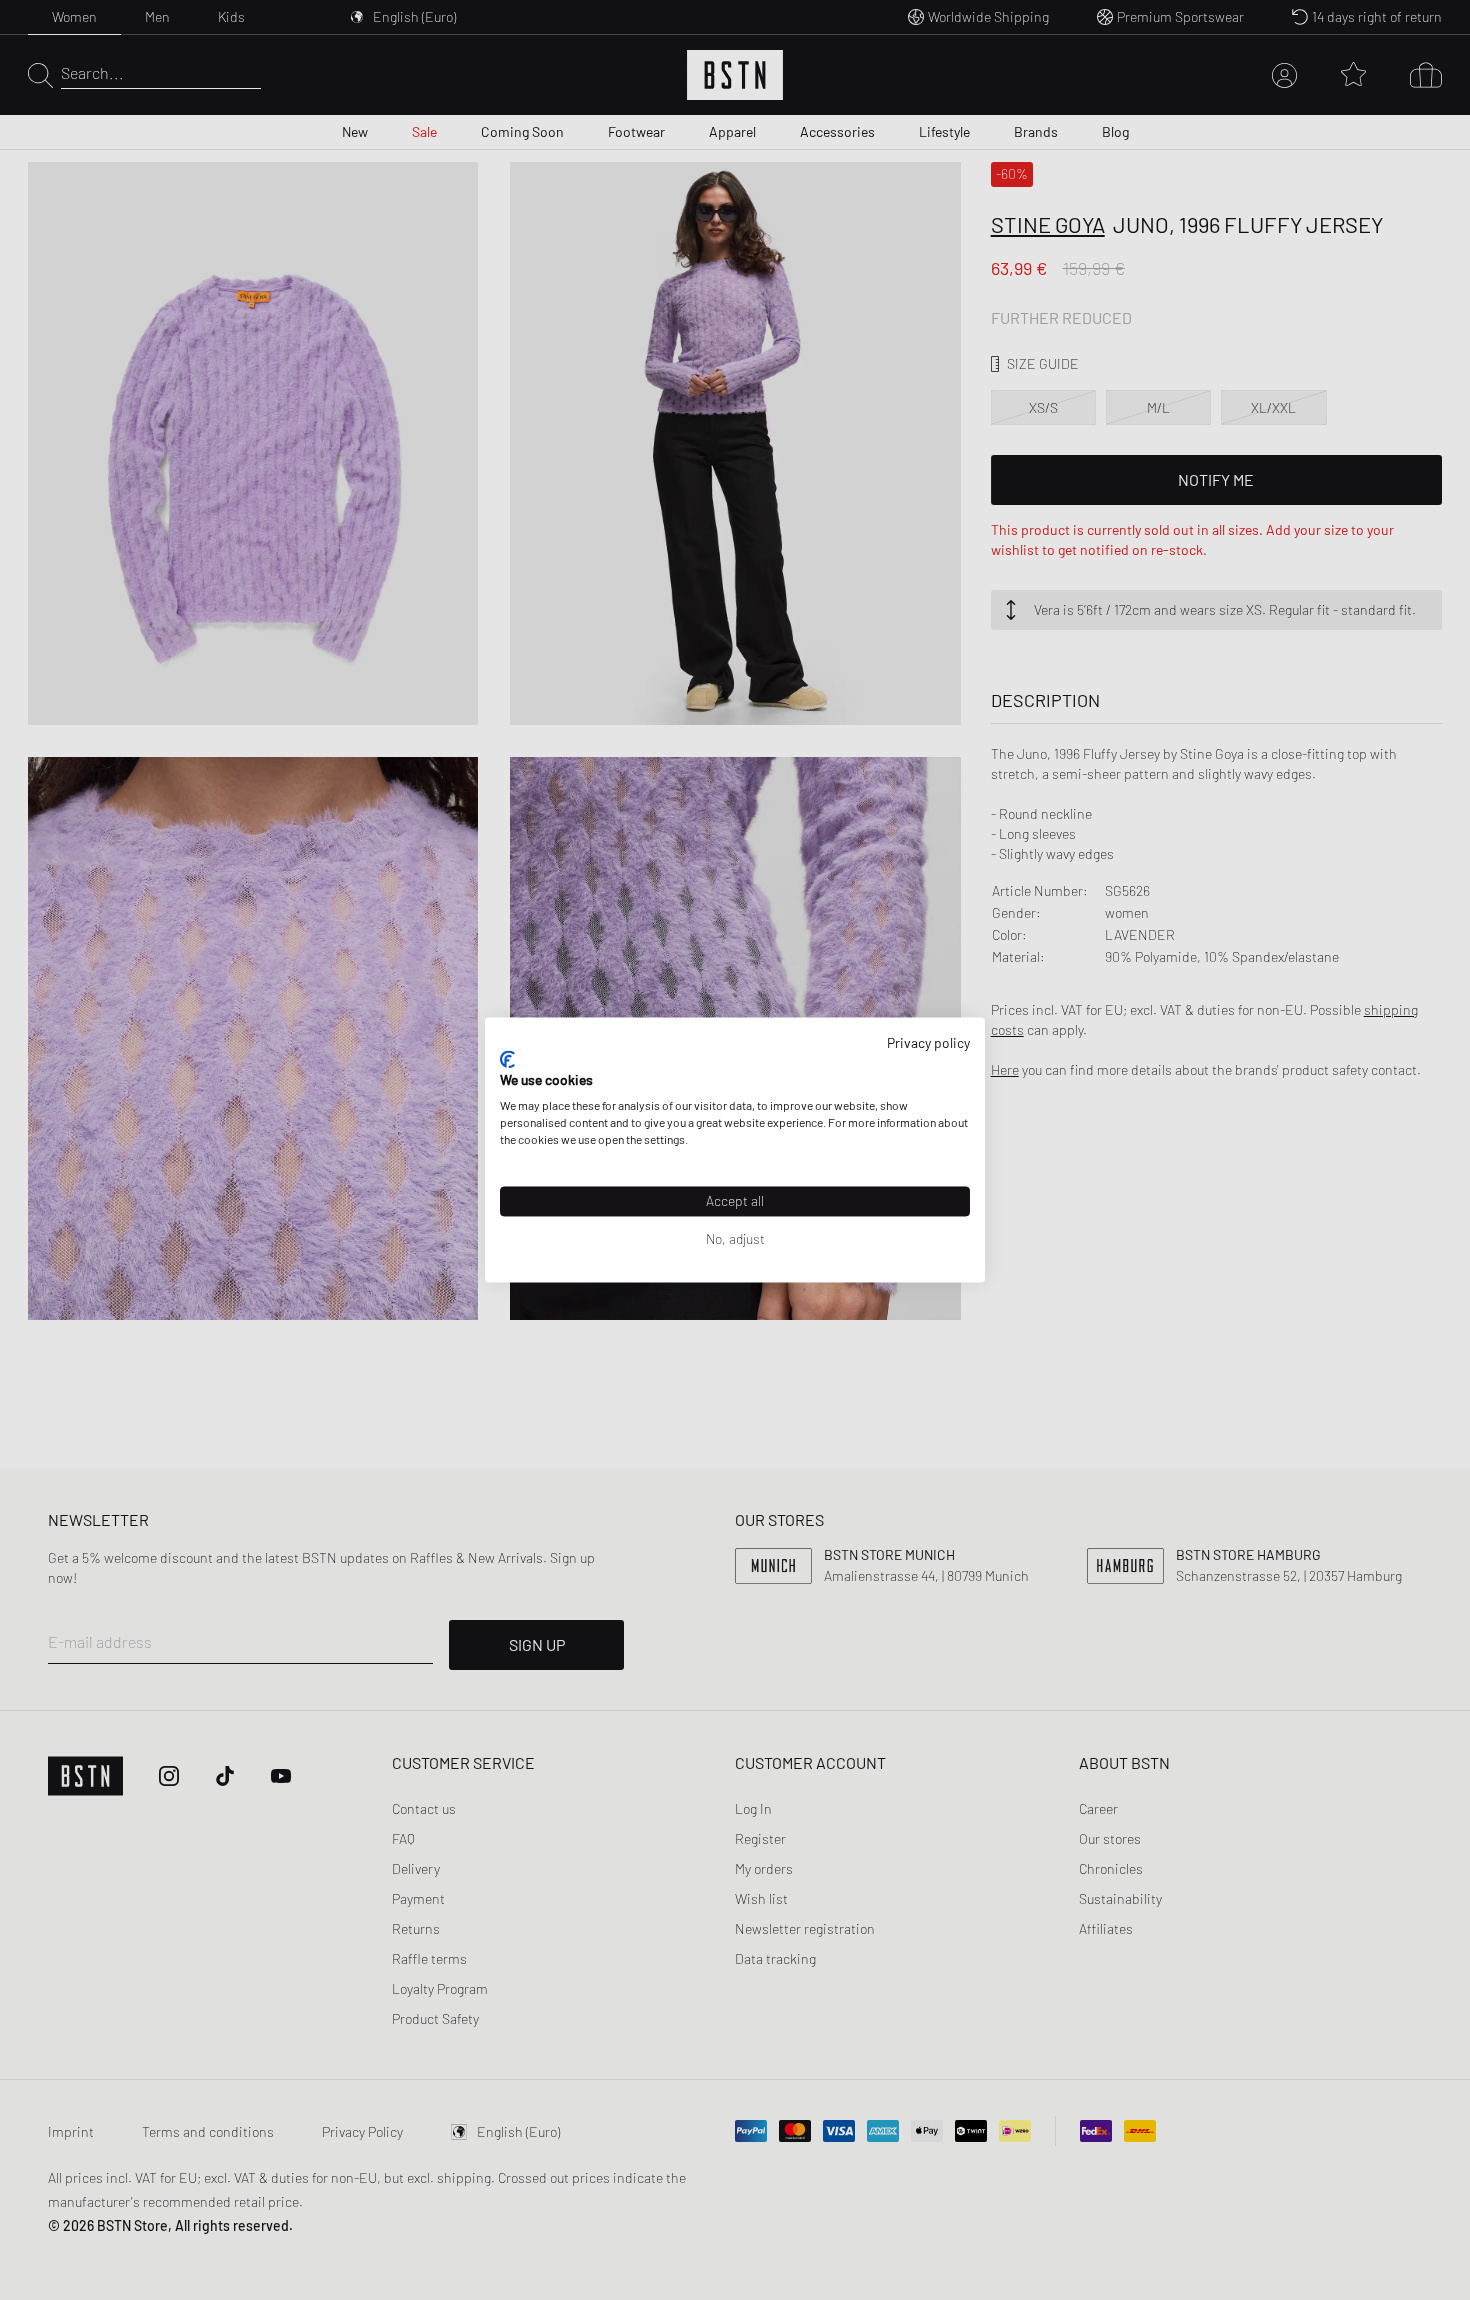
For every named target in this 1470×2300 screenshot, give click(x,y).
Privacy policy (928, 1042)
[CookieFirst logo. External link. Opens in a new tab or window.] (507, 1059)
